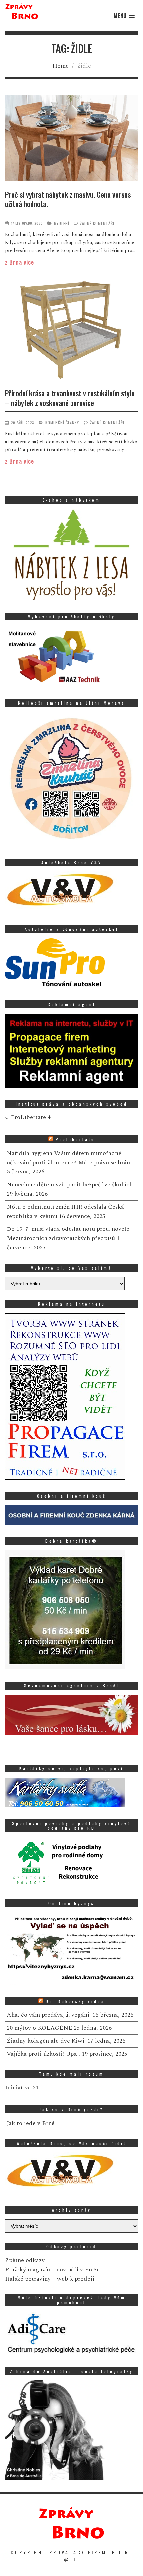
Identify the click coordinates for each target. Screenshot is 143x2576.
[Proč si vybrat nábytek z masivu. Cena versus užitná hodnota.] (71, 139)
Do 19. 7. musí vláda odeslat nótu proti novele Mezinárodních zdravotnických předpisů (68, 1234)
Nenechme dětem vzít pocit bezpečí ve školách (70, 1185)
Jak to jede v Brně (31, 2123)
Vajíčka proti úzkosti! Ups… (43, 2054)
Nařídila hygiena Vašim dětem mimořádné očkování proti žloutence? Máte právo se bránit (71, 1158)
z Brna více (19, 262)
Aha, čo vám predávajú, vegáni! (49, 2015)
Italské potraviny (28, 2279)
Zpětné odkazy (25, 2260)
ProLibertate (75, 1139)
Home (60, 66)
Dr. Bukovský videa (75, 2001)
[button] (124, 16)
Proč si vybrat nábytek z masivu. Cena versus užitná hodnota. (68, 199)
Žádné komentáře (98, 223)
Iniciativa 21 (22, 2088)
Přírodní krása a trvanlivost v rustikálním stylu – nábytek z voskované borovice (70, 398)
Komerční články (62, 422)
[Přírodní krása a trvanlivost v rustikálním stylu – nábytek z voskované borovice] (71, 331)
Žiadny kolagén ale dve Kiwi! (46, 2041)
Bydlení (62, 223)
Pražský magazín (27, 2270)
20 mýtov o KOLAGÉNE (39, 2028)
